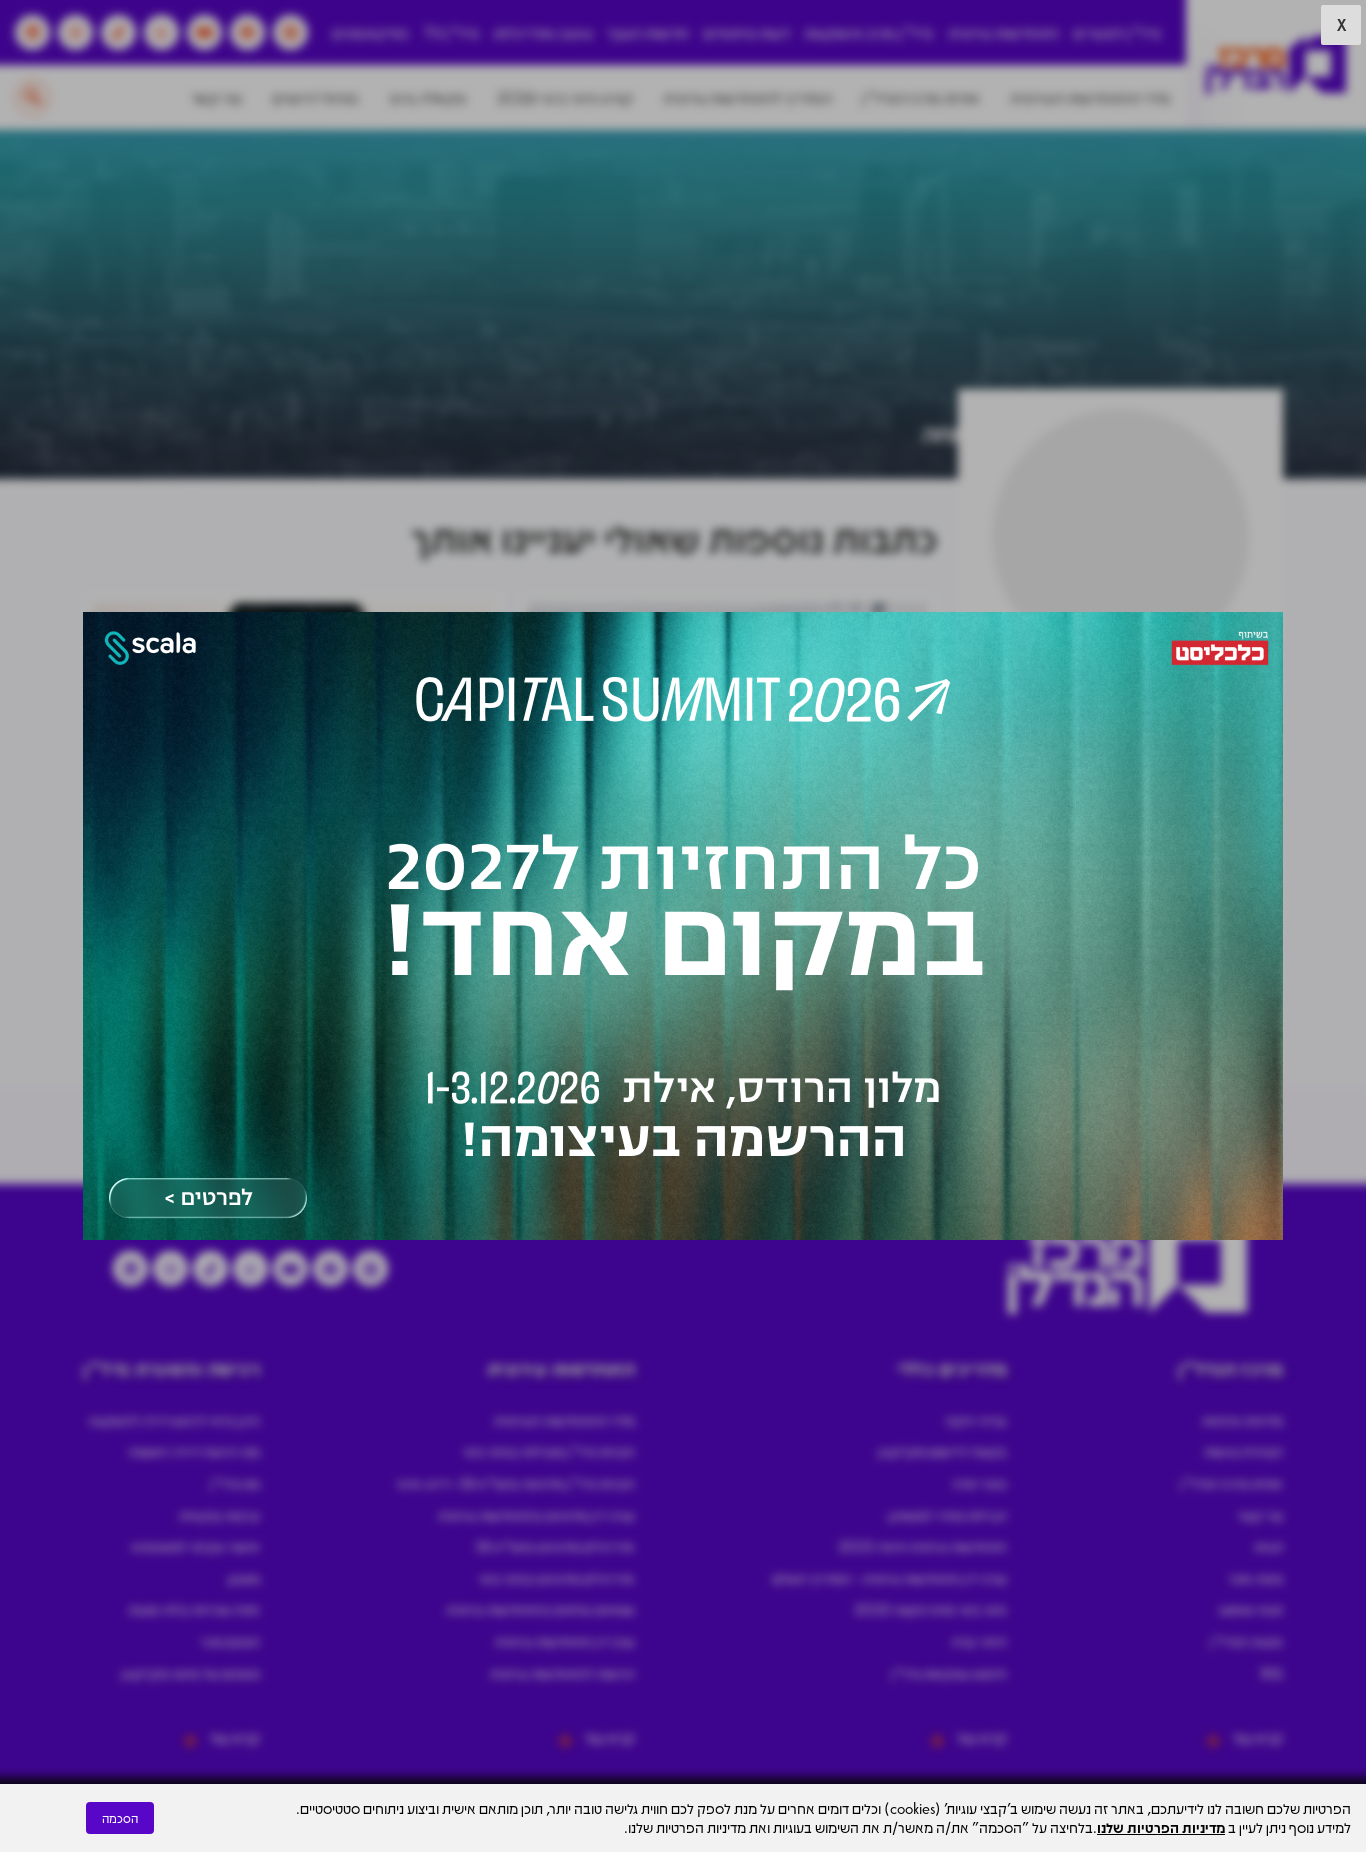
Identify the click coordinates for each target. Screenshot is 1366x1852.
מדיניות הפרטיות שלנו (1161, 1827)
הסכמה (120, 1818)
